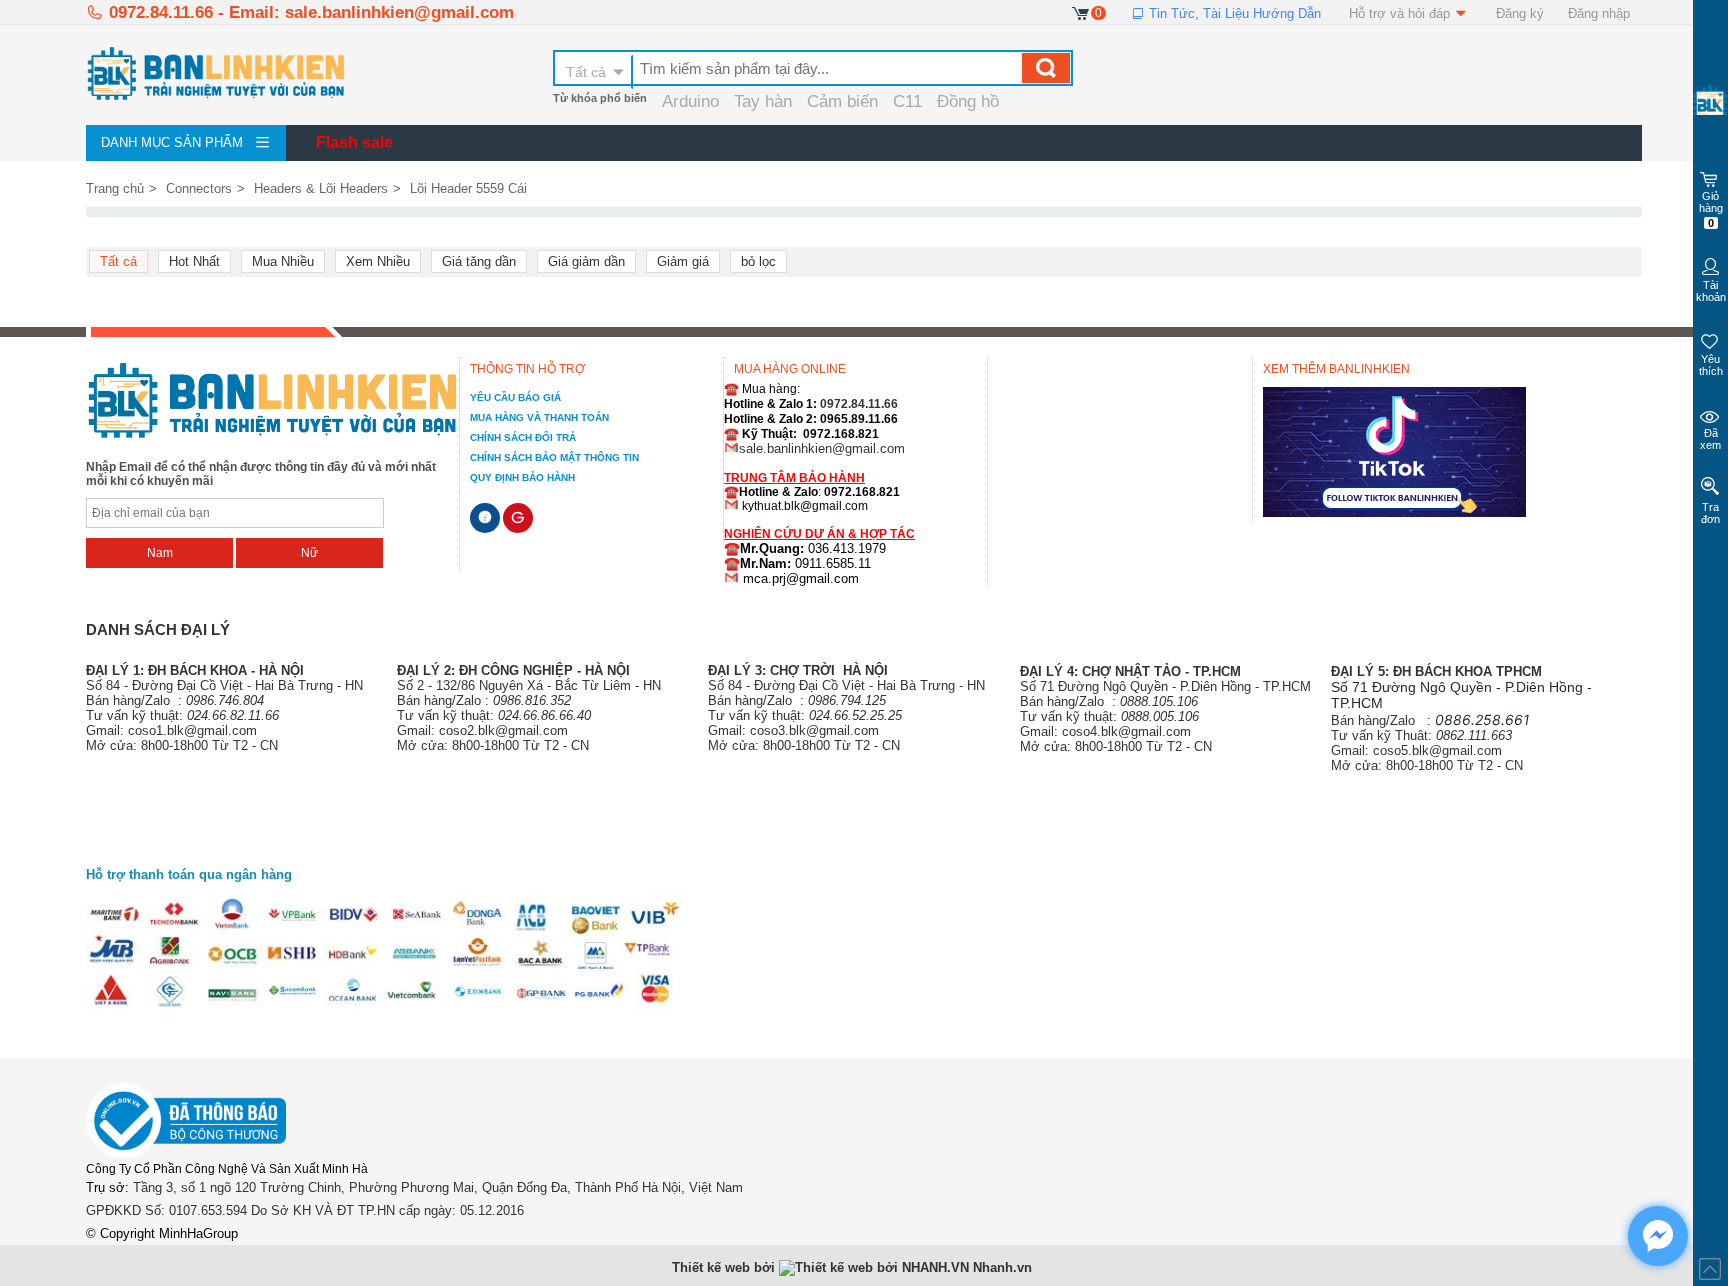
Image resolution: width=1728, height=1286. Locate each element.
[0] (1081, 12)
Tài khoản (1711, 291)
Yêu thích (1711, 365)
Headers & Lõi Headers (321, 188)
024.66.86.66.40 (544, 715)
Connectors (199, 188)
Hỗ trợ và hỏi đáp (1401, 13)
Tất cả (586, 72)
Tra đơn (1710, 513)
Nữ (309, 553)
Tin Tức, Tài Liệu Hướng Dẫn (1233, 13)
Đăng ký (1520, 13)
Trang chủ (115, 188)
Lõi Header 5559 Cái (468, 188)
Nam (160, 553)
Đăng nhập (1599, 13)
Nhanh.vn (1002, 1267)
